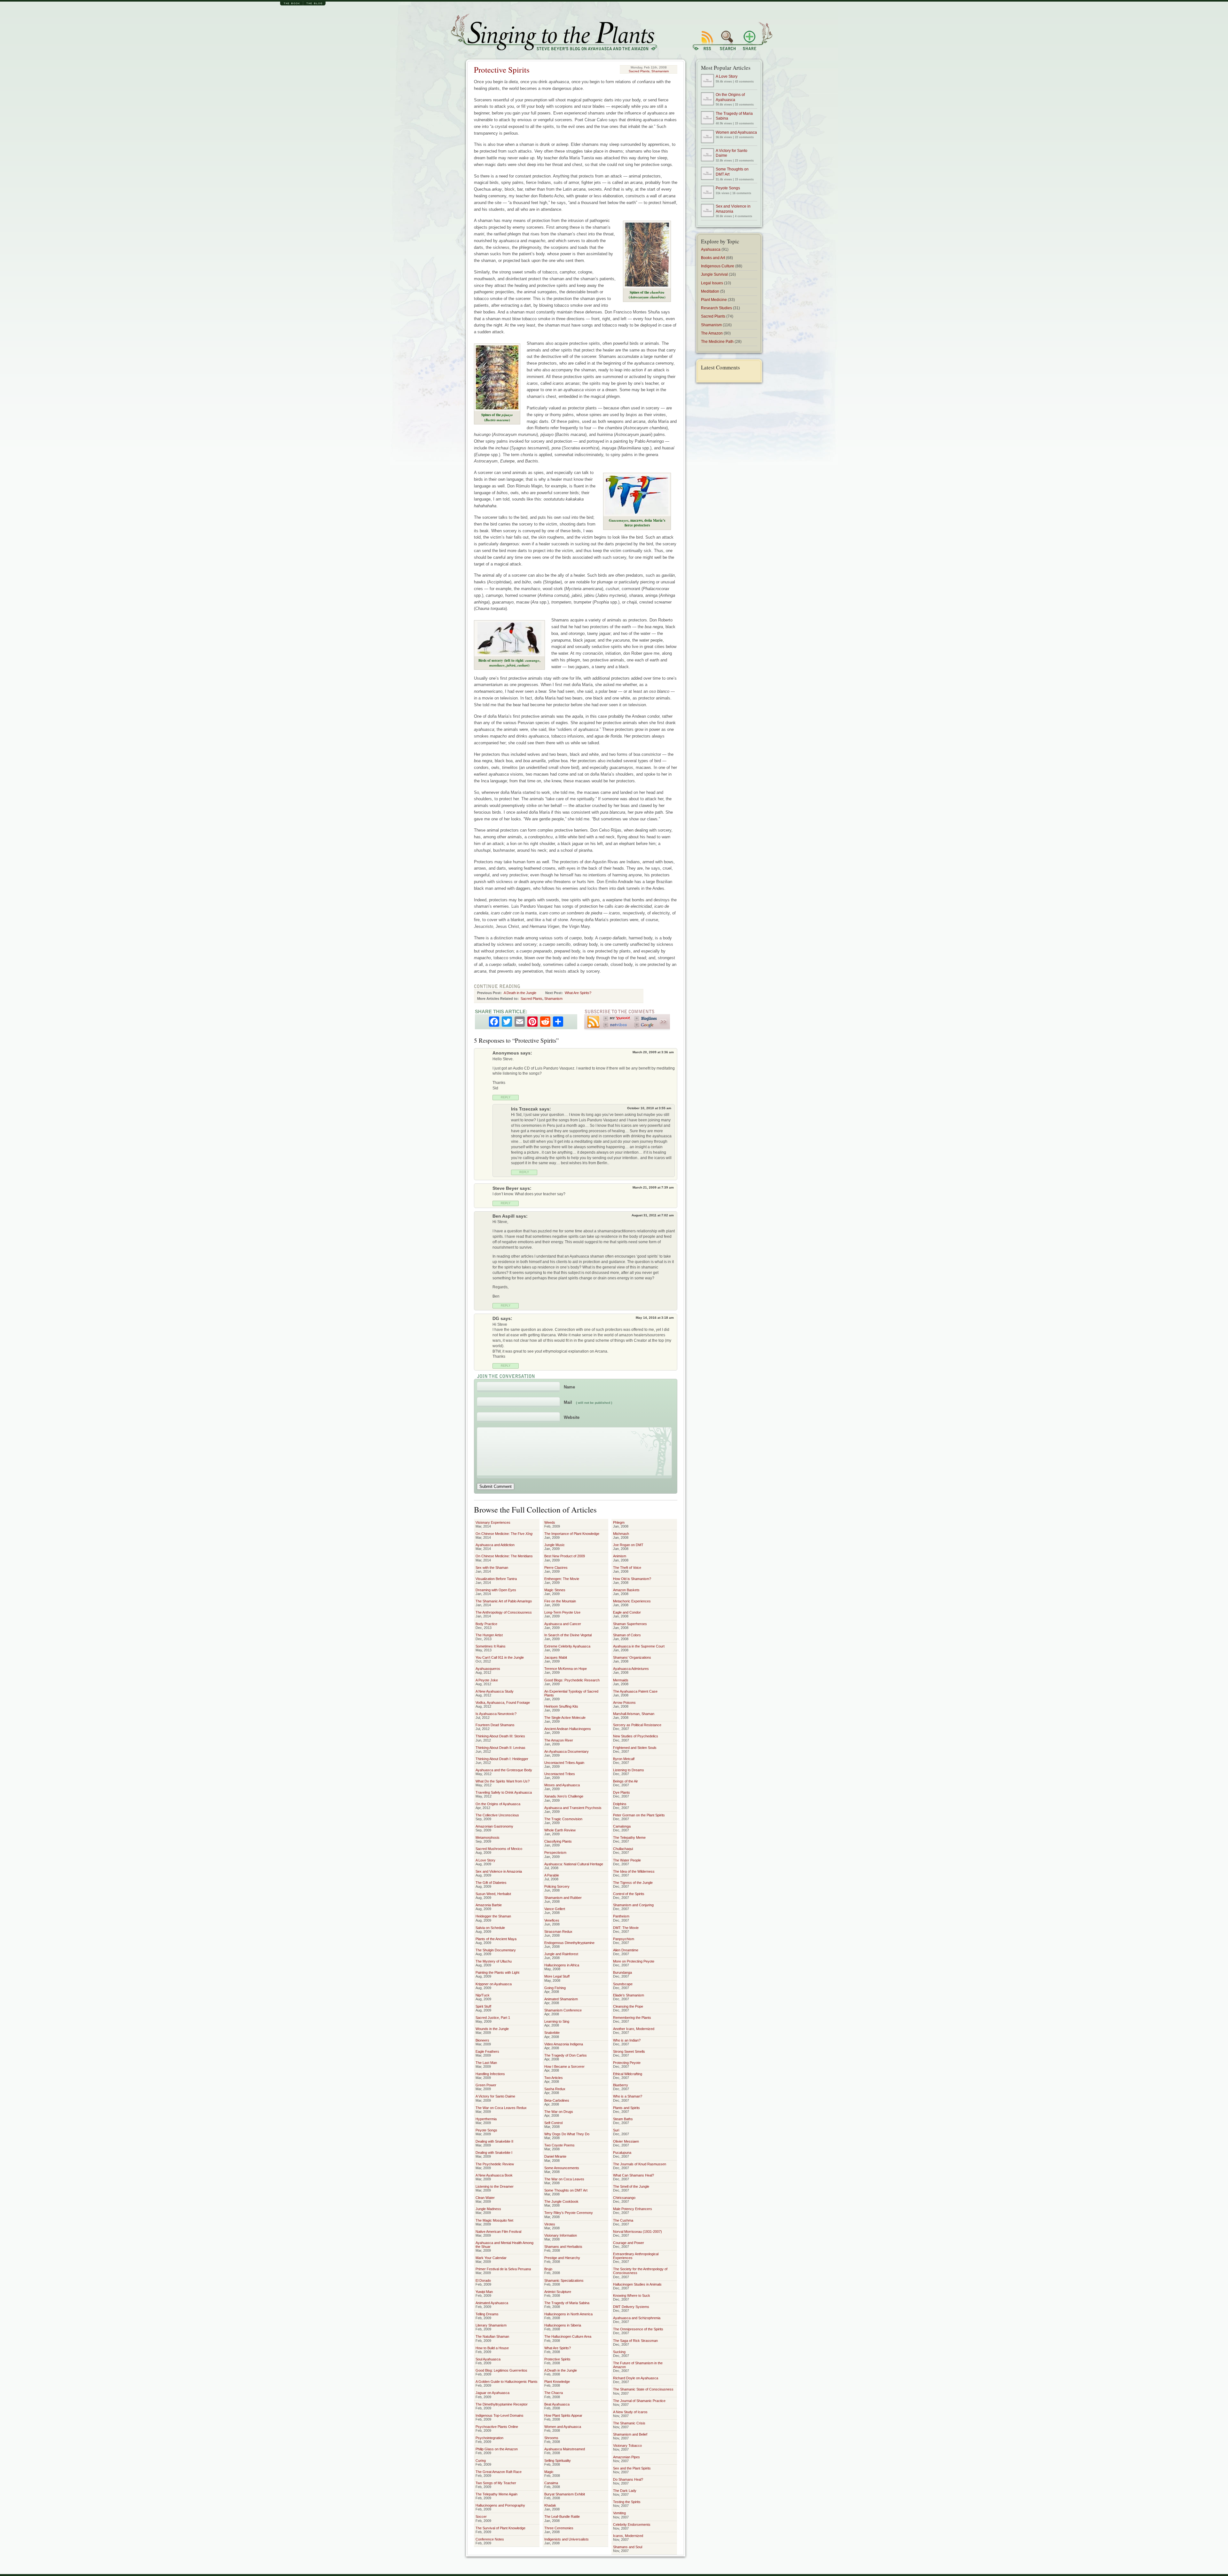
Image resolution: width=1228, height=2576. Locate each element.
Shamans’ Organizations (632, 1657)
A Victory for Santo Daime (495, 2096)
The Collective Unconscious (497, 1815)
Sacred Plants (639, 71)
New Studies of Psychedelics (636, 1736)
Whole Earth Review (560, 1830)
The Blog (314, 4)
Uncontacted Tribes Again (564, 1763)
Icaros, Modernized (628, 2536)
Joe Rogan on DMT (628, 1545)
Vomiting (619, 2513)
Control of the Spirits (629, 1894)
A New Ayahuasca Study (495, 1691)
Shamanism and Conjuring (633, 1905)
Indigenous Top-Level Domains (500, 2415)
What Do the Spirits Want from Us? (503, 1781)
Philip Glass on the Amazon (497, 2449)
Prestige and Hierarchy (562, 2258)
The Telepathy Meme (629, 1837)
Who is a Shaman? (628, 2096)
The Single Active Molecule (565, 1718)
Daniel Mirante (555, 2156)
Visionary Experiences (493, 1522)
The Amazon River (559, 1740)
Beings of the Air (626, 1781)
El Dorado (483, 2280)
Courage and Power (629, 2243)
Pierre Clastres (556, 1568)
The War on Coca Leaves (564, 2179)
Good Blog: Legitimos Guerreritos (501, 2370)
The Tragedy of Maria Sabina (567, 2303)
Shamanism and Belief (630, 2434)
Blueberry (621, 2085)
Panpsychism (624, 1939)
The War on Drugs (559, 2112)
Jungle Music (555, 1545)
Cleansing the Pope (628, 2006)
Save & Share (756, 36)
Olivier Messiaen (626, 2141)
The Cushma (623, 2220)
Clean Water (485, 2198)
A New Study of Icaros (630, 2412)
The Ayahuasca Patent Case (635, 1691)
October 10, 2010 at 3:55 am (649, 1108)
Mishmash (621, 1534)
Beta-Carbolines (557, 2100)
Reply (506, 1097)
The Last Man (486, 2063)
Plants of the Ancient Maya (496, 1939)
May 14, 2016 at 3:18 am (655, 1318)
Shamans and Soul (628, 2547)
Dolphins (620, 1804)
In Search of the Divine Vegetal (568, 1635)
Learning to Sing (557, 2021)
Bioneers (482, 2040)
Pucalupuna (622, 2153)
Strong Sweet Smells (629, 2051)
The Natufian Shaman (492, 2336)
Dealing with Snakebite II (494, 2141)
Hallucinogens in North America (568, 2314)
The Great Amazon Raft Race (499, 2472)
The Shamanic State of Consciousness (643, 2389)
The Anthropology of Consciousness (504, 1612)
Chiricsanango (624, 2198)
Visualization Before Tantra (496, 1579)
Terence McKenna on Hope (566, 1669)
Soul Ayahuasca (488, 2359)
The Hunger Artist (489, 1635)
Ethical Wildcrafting (628, 2074)
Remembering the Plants (632, 2018)
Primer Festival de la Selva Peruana (503, 2269)
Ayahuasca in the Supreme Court (639, 1646)
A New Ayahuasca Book (494, 2175)
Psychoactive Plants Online (497, 2427)
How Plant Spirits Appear (563, 2415)
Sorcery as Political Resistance (637, 1725)
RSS (705, 36)
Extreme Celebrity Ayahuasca (567, 1646)
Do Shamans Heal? (628, 2479)
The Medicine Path (717, 342)
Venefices (552, 1920)
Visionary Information (561, 2235)
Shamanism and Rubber (563, 1898)
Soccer (481, 2517)
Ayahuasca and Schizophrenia (637, 2318)
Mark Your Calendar (491, 2258)
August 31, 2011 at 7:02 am (653, 1215)
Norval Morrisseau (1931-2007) (638, 2232)
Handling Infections (490, 2074)
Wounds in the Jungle (492, 2029)
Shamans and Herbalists (563, 2247)
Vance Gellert (555, 1909)
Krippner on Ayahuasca (494, 1984)
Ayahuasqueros (488, 1669)
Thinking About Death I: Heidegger (502, 1759)
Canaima (551, 2483)
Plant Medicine (714, 300)
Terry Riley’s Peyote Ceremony (569, 2213)
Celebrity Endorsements (632, 2525)
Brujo (548, 2269)
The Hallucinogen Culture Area (568, 2336)
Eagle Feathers (487, 2051)
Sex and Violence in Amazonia (499, 1871)
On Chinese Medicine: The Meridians (504, 1556)
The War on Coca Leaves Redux (501, 2108)
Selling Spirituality (558, 2461)
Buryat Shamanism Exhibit (565, 2494)
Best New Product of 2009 (565, 1556)
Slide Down (730, 36)
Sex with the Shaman (492, 1568)
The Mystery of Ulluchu (494, 1961)
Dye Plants (622, 1792)
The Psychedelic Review (495, 2164)
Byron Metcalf (624, 1759)
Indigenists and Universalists (567, 2539)
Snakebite (552, 2033)
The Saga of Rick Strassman (635, 2341)
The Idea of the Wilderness (634, 1871)
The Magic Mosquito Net (494, 2220)
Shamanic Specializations (564, 2280)
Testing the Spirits (627, 2502)
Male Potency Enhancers (633, 2209)
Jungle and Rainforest (561, 1954)
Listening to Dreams (629, 1770)
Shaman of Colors (627, 1635)
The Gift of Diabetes (491, 1883)
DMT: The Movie (626, 1928)
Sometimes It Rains (491, 1646)
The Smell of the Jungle (631, 2186)
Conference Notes (490, 2539)
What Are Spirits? (578, 993)
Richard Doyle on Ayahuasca (636, 2378)
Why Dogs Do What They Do (567, 2134)
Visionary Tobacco (627, 2446)
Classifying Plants (558, 1841)
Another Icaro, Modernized (634, 2029)
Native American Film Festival (498, 2232)
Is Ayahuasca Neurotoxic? (496, 1714)
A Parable (552, 1875)
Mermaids (621, 1680)
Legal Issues (712, 283)
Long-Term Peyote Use (562, 1612)
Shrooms (551, 2438)
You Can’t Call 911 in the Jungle (500, 1657)
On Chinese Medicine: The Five (504, 1534)
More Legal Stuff (557, 1976)
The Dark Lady (625, 2491)
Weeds (550, 1522)
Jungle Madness (488, 2209)
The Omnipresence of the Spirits (638, 2329)
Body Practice (486, 1624)
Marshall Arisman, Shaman (634, 1714)
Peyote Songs (486, 2130)
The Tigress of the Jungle (633, 1883)
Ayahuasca (711, 249)
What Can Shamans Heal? (634, 2175)
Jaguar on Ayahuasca (492, 2393)
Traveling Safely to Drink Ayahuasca (504, 1792)
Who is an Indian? (627, 2040)
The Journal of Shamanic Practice (639, 2401)
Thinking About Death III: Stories (500, 1736)
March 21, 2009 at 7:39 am (653, 1187)
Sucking (619, 2352)
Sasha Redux (555, 2089)
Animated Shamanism (561, 1999)
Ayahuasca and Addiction (495, 1545)
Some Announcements (562, 2168)
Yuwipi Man (484, 2292)
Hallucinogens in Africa (562, 1965)
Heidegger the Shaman (493, 1916)
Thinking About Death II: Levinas (500, 1748)
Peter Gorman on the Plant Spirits (639, 1815)
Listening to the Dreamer (495, 2186)
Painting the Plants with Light (497, 1972)
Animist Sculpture (558, 2292)
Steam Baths (623, 2119)
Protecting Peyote (627, 2063)
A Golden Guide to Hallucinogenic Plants (507, 2382)
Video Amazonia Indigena (564, 2044)
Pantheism (621, 1916)
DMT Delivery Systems (631, 2307)
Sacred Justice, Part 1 (493, 2018)
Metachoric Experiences (632, 1601)
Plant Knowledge (557, 2382)
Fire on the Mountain (560, 1601)
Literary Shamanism (491, 2325)
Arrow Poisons (624, 1703)
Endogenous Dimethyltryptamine (569, 1943)
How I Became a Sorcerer (564, 2066)
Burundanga (622, 1972)
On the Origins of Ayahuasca (498, 1804)
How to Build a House (492, 2348)
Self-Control (553, 2123)
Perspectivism (555, 1853)
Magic (549, 2472)
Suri (616, 2130)
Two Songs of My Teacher (496, 2483)
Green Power (486, 2085)
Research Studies (716, 308)
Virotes (550, 2224)
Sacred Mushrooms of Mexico (499, 1849)
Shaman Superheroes (630, 1624)
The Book (292, 4)
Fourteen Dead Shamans (495, 1725)
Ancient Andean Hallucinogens (568, 1729)
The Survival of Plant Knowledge (500, 2528)
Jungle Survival (714, 274)
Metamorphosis (488, 1837)
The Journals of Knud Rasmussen (640, 2164)
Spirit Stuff (483, 2006)
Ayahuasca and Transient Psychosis (573, 1808)
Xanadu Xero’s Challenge (564, 1796)
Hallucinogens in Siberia (563, 2325)
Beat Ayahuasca (557, 2404)
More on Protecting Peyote (634, 1961)
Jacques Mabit (556, 1657)
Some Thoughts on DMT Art (566, 2190)
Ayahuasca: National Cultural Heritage (574, 1864)
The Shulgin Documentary (496, 1950)
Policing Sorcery (557, 1886)
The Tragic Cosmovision (563, 1819)
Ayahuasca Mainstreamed (565, 2449)
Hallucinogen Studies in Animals (637, 2284)
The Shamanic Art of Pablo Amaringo (504, 1601)
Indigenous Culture (718, 266)
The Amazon (712, 333)
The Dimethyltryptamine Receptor (502, 2404)
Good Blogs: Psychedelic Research (572, 1680)
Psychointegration (489, 2438)
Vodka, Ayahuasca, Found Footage (503, 1703)
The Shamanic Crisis (629, 2423)
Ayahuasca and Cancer (563, 1624)
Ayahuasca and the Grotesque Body (504, 1770)
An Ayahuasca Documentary (567, 1751)
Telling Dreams (487, 2314)
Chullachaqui (623, 1849)
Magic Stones (555, 1590)
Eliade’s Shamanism (629, 1995)
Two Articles (554, 2078)
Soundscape (623, 1984)
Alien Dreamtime (626, 1950)
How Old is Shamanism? (632, 1579)
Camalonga (622, 1826)
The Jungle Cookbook (561, 2201)
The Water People (627, 1860)
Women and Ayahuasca (563, 2427)
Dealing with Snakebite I (494, 2153)
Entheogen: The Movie (562, 1579)
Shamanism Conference (563, 2010)
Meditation (710, 291)
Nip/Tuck (483, 1995)
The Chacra (554, 2393)
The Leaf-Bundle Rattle (562, 2517)
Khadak (550, 2505)
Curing (481, 2461)
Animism (620, 1556)
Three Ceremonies (559, 2528)
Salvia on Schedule (490, 1928)
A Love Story (485, 1860)
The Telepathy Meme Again (496, 2494)
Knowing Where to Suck (632, 2295)
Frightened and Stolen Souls (635, 1748)
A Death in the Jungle (520, 993)
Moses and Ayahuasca (562, 1785)
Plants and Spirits (626, 2108)
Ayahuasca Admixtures (631, 1669)
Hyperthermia (486, 2119)
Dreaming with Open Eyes (496, 1590)
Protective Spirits (502, 70)
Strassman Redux (558, 1932)
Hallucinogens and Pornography (500, 2505)
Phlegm (619, 1522)
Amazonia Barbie (489, 1905)
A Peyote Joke (487, 1680)
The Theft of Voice (627, 1568)
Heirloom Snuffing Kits (561, 1706)
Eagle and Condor (627, 1612)
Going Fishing (555, 1988)
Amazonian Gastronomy (494, 1826)
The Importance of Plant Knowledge (572, 1534)
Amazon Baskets (626, 1590)
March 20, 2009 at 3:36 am (653, 1052)
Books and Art (713, 258)
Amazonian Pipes (626, 2457)
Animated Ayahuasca (492, 2303)
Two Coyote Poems (559, 2145)
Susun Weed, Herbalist (493, 1894)
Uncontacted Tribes (560, 1774)
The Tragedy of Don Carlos (566, 2055)
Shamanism (660, 71)
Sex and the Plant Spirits (632, 2468)
